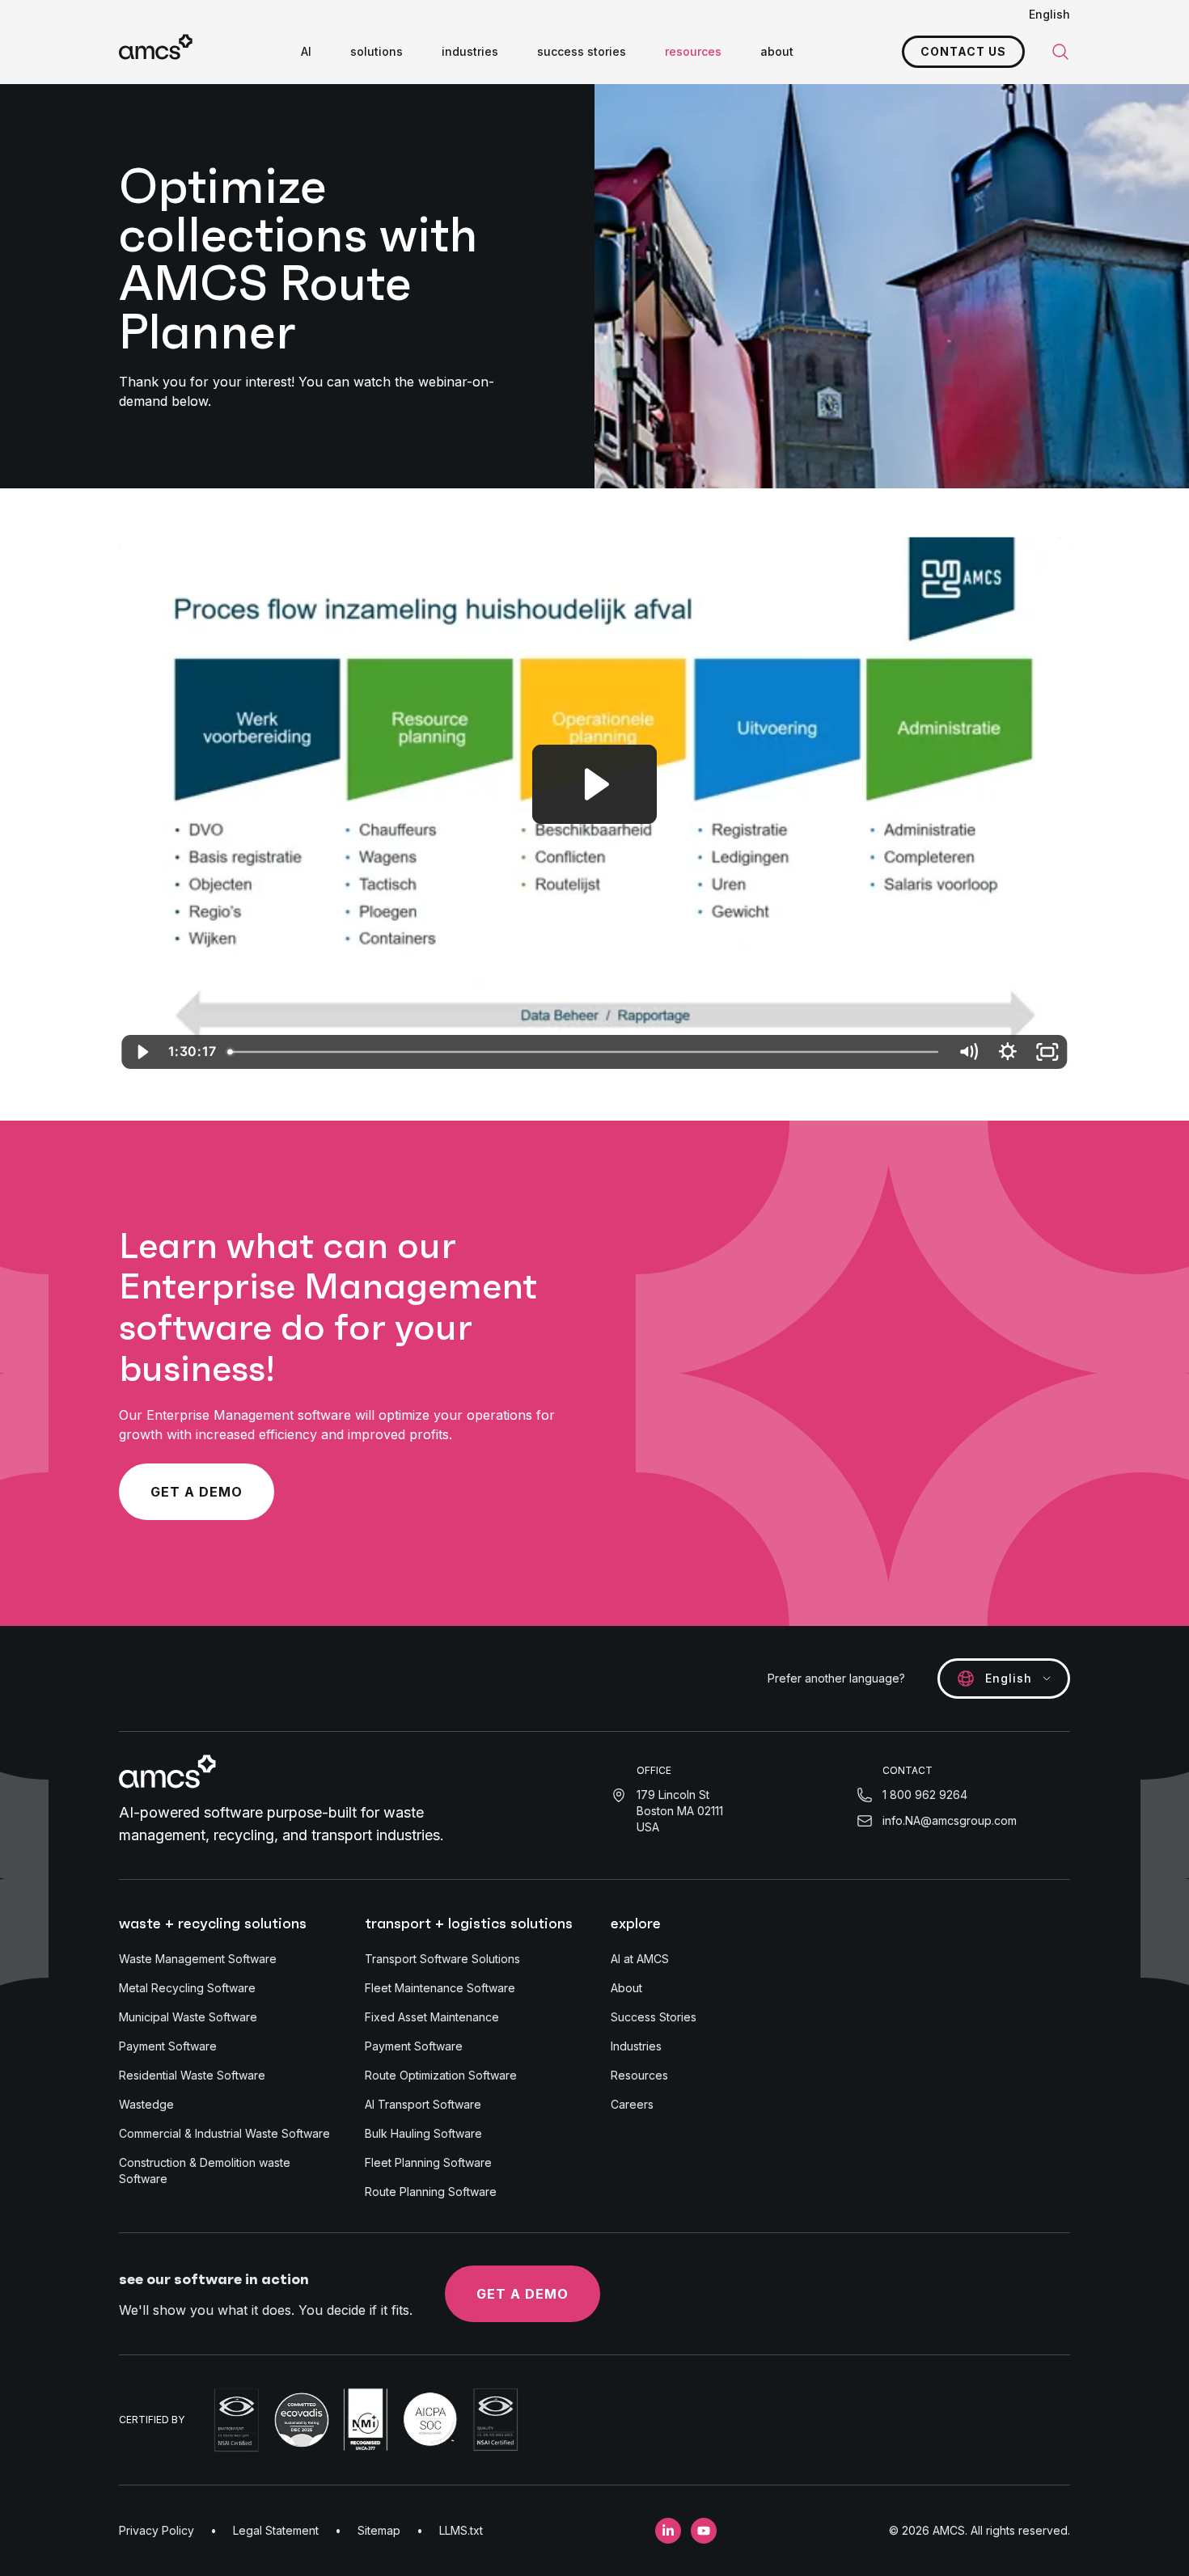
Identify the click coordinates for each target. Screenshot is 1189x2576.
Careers (632, 2104)
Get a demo (197, 1492)
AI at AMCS (640, 1959)
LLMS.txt (461, 2530)
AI (306, 51)
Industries (636, 2046)
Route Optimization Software (441, 2075)
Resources (639, 2075)
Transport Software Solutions (442, 1959)
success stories (582, 51)
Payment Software (168, 2046)
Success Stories (654, 2017)
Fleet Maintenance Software (440, 1988)
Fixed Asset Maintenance (432, 2017)
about (777, 51)
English (1049, 14)
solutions (377, 51)
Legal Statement (276, 2530)
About (626, 1988)
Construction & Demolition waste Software (205, 2171)
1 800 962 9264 (925, 1795)
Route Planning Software (431, 2192)
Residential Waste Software (192, 2075)
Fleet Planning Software (428, 2162)
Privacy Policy (157, 2530)
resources (693, 51)
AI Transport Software (423, 2104)
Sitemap (379, 2530)
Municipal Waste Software (188, 2017)
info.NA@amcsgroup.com (950, 1820)
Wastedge (146, 2104)
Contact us (963, 51)
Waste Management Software (198, 1959)
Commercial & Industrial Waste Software (224, 2133)
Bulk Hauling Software (423, 2133)
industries (470, 51)
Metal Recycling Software (187, 1988)
